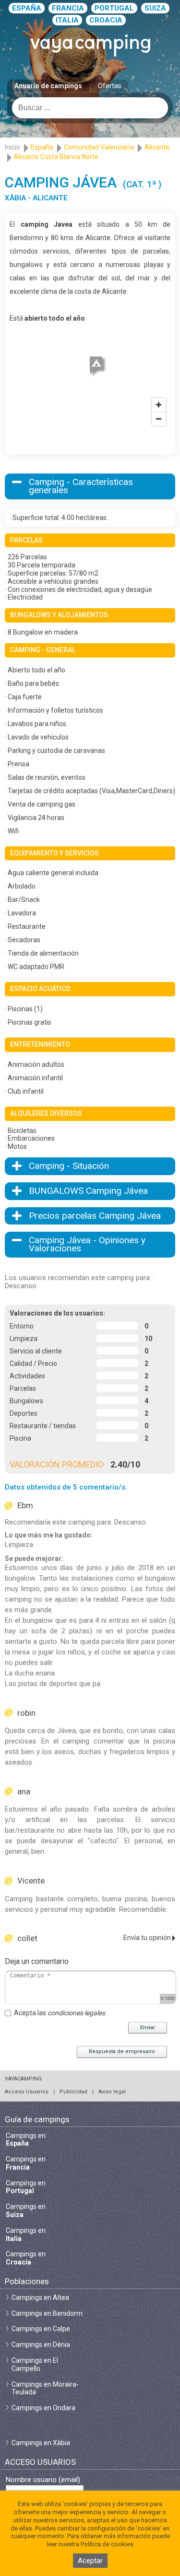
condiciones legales (76, 2013)
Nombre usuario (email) (43, 2480)
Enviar (148, 2027)
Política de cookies (107, 2544)
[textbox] (90, 108)
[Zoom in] (159, 405)
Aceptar (90, 2561)
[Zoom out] (159, 419)
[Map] (90, 378)
